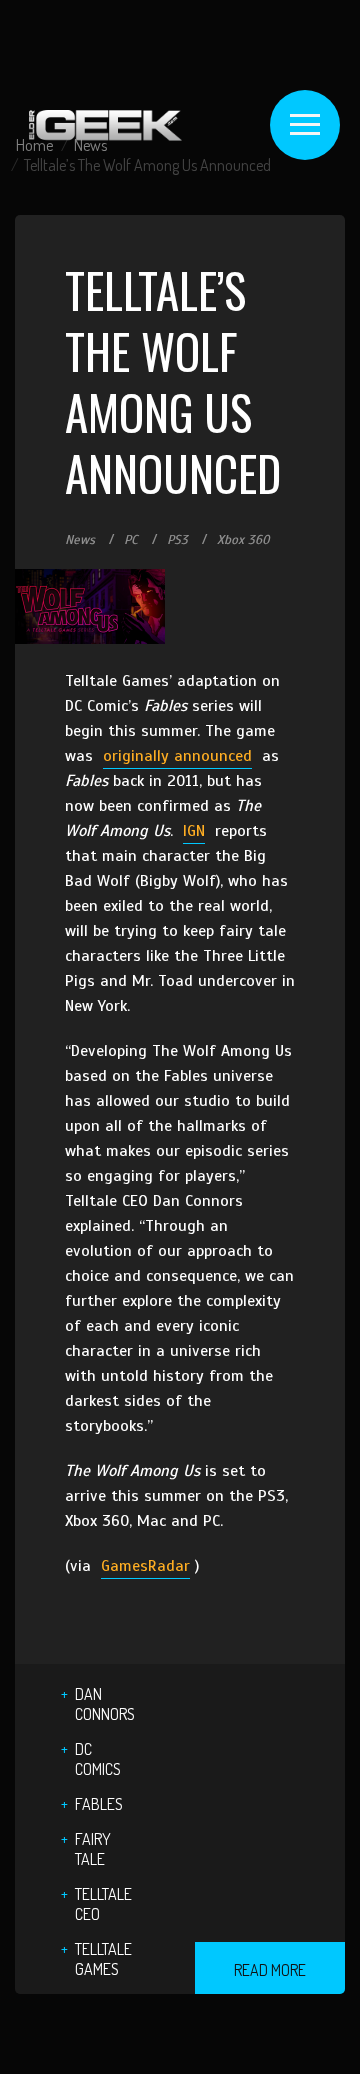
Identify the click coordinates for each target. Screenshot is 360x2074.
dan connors (105, 1704)
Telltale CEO (103, 1904)
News (80, 540)
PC (131, 540)
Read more (270, 1970)
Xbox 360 (243, 540)
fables (99, 1804)
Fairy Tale (93, 1849)
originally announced (177, 756)
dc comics (98, 1759)
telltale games (103, 1959)
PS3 (177, 540)
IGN (194, 831)
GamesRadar (145, 1566)
